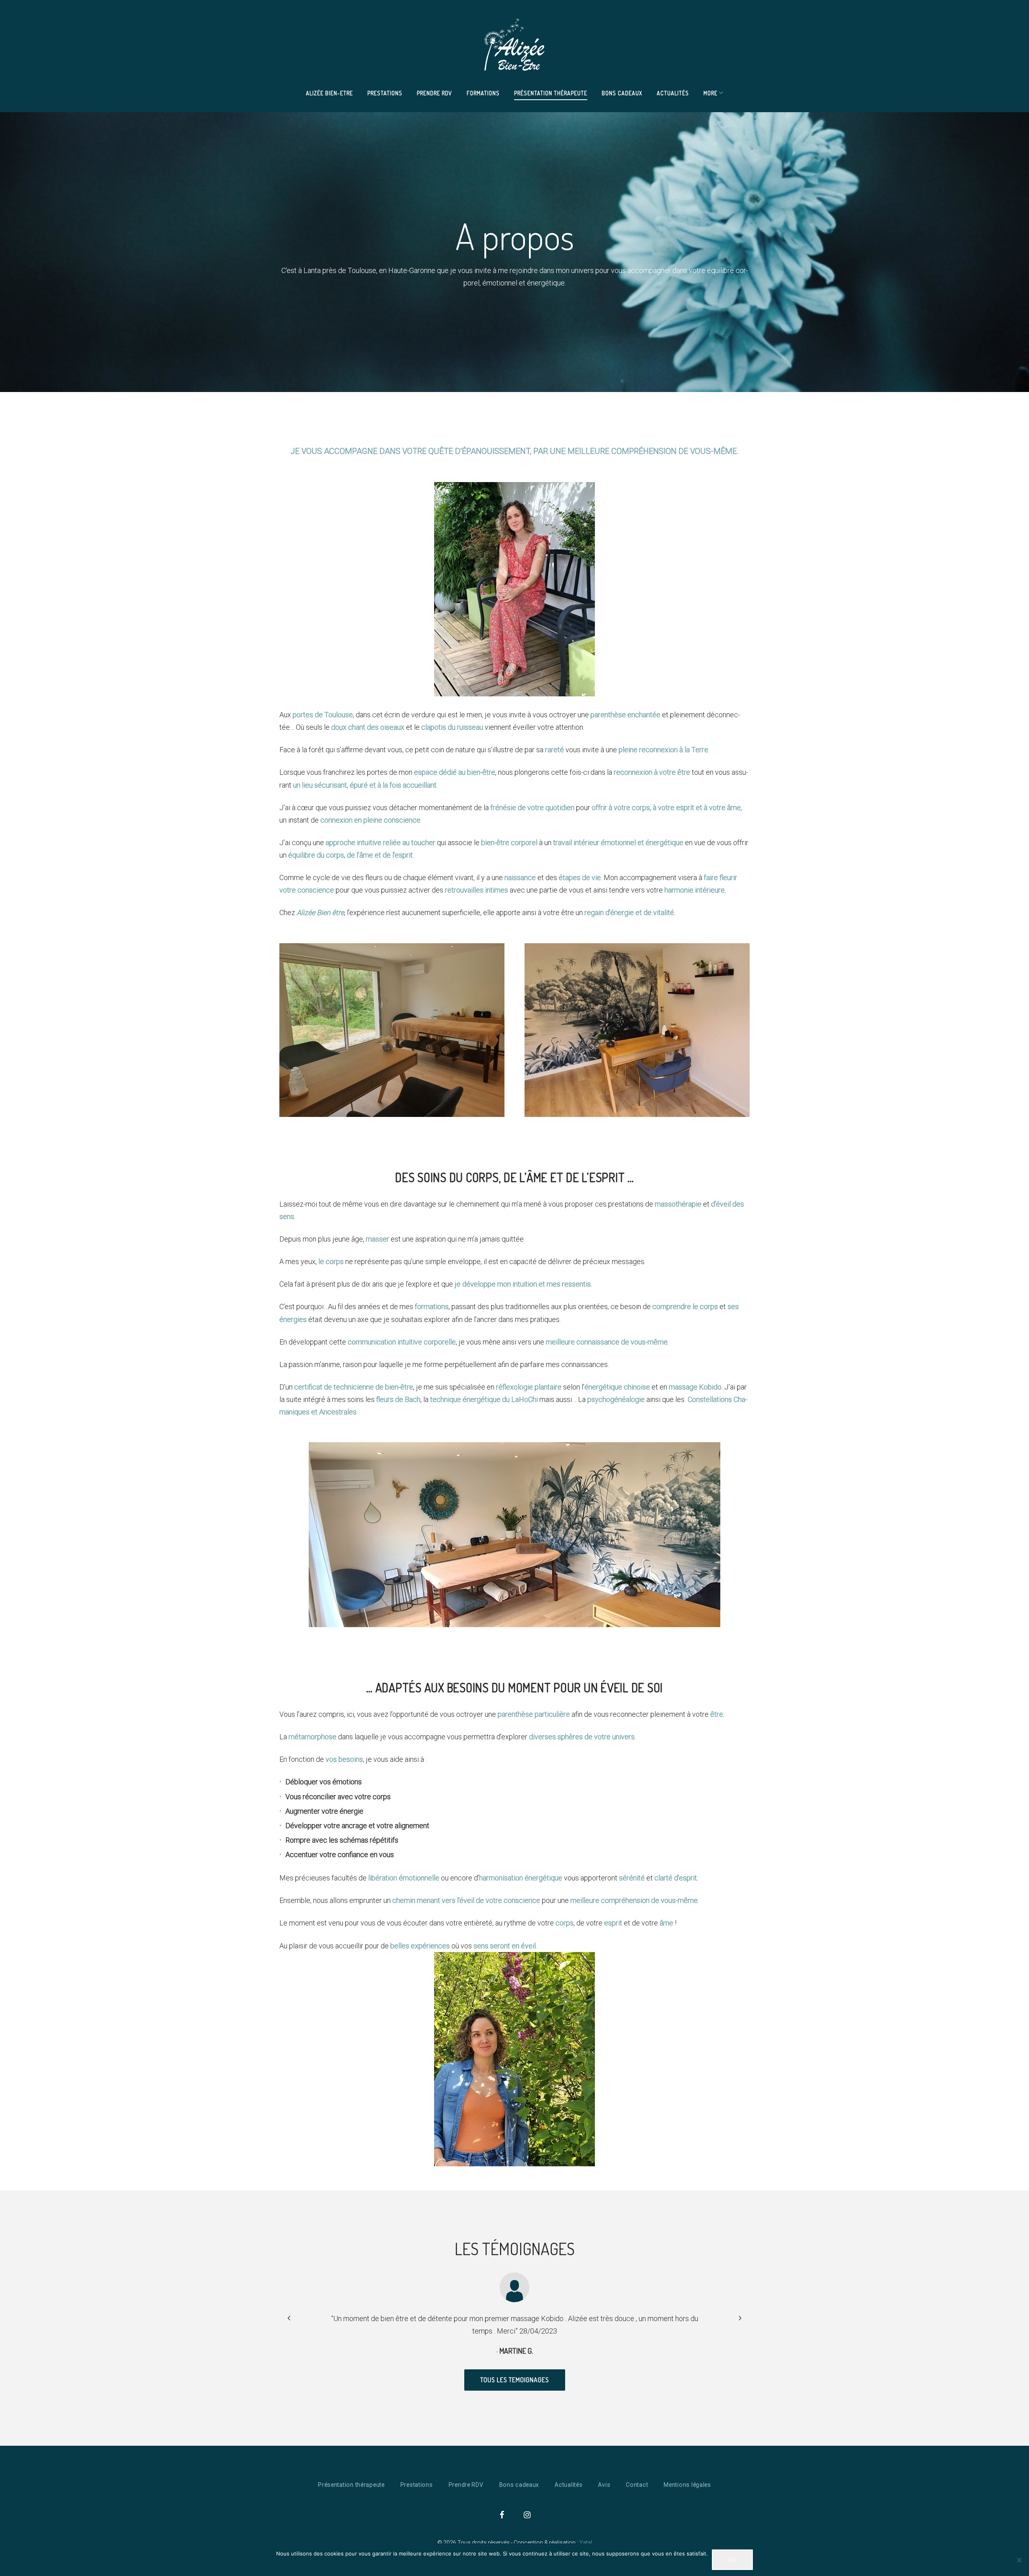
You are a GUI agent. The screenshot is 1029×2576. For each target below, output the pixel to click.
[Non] (1019, 2560)
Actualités (673, 93)
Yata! (586, 2543)
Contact (637, 2485)
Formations (483, 93)
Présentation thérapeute (551, 93)
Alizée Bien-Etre (329, 93)
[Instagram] (527, 2515)
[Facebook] (502, 2515)
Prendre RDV (435, 93)
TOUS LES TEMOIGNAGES (515, 2380)
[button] (740, 2317)
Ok (732, 2560)
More (710, 93)
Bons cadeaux (622, 93)
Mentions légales (687, 2485)
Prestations (385, 93)
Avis (604, 2485)
